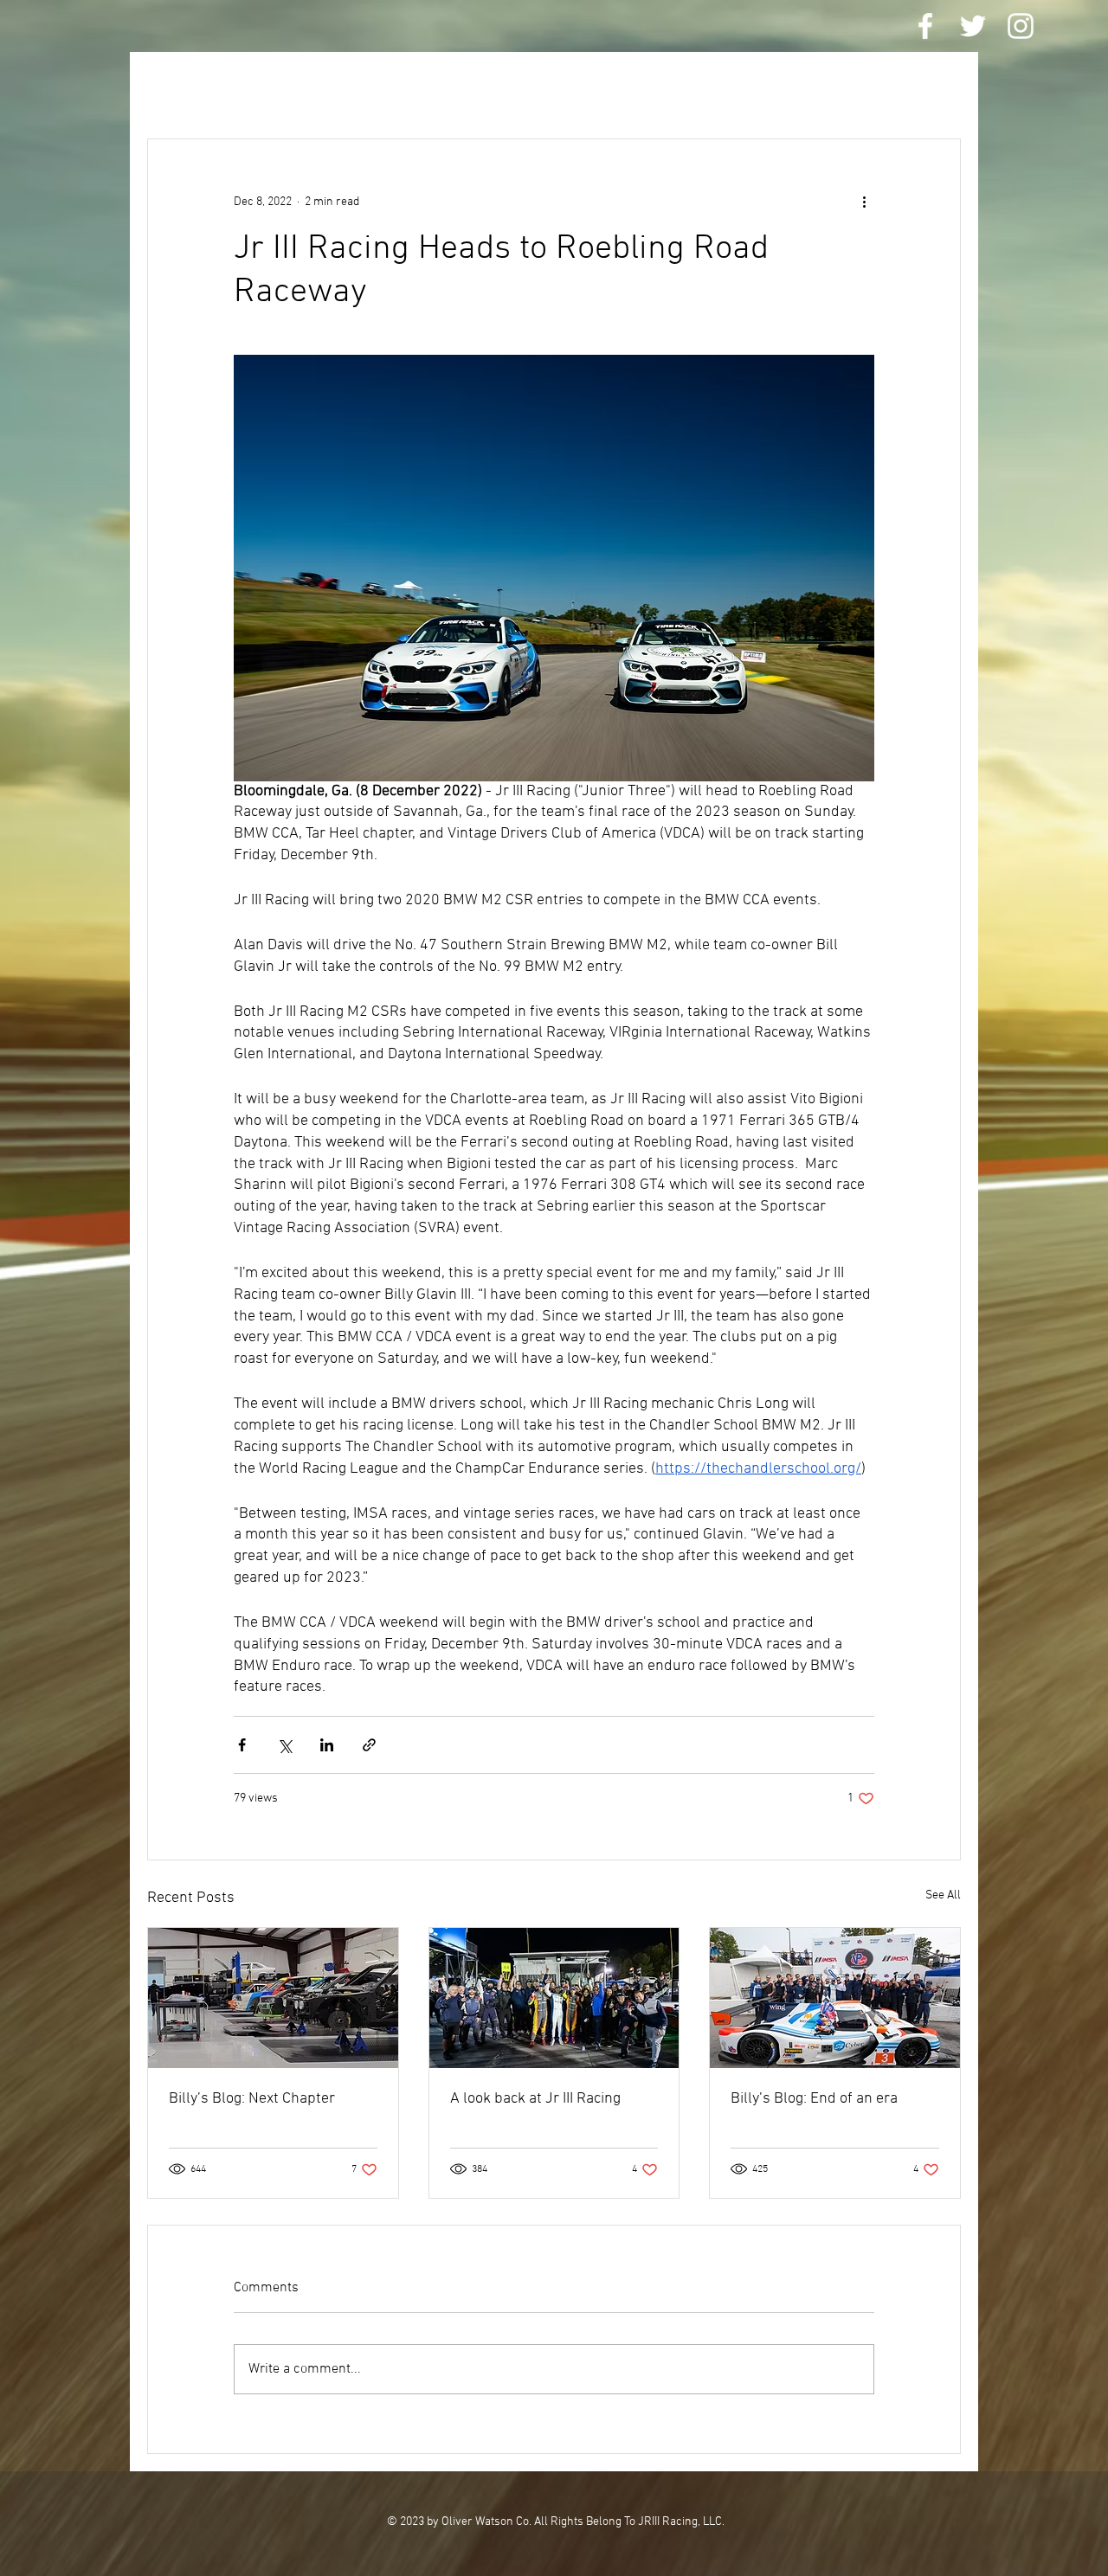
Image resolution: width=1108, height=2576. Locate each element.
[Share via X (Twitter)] (284, 1745)
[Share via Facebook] (242, 1745)
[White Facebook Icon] (925, 26)
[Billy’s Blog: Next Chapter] (273, 1998)
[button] (939, 87)
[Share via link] (369, 1745)
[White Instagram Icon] (1021, 26)
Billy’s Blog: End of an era (814, 2099)
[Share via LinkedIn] (327, 1745)
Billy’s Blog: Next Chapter (252, 2099)
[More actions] (864, 202)
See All (943, 1895)
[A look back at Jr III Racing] (554, 1998)
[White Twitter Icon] (973, 26)
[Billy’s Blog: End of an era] (835, 1998)
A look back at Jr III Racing (535, 2099)
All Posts (180, 87)
